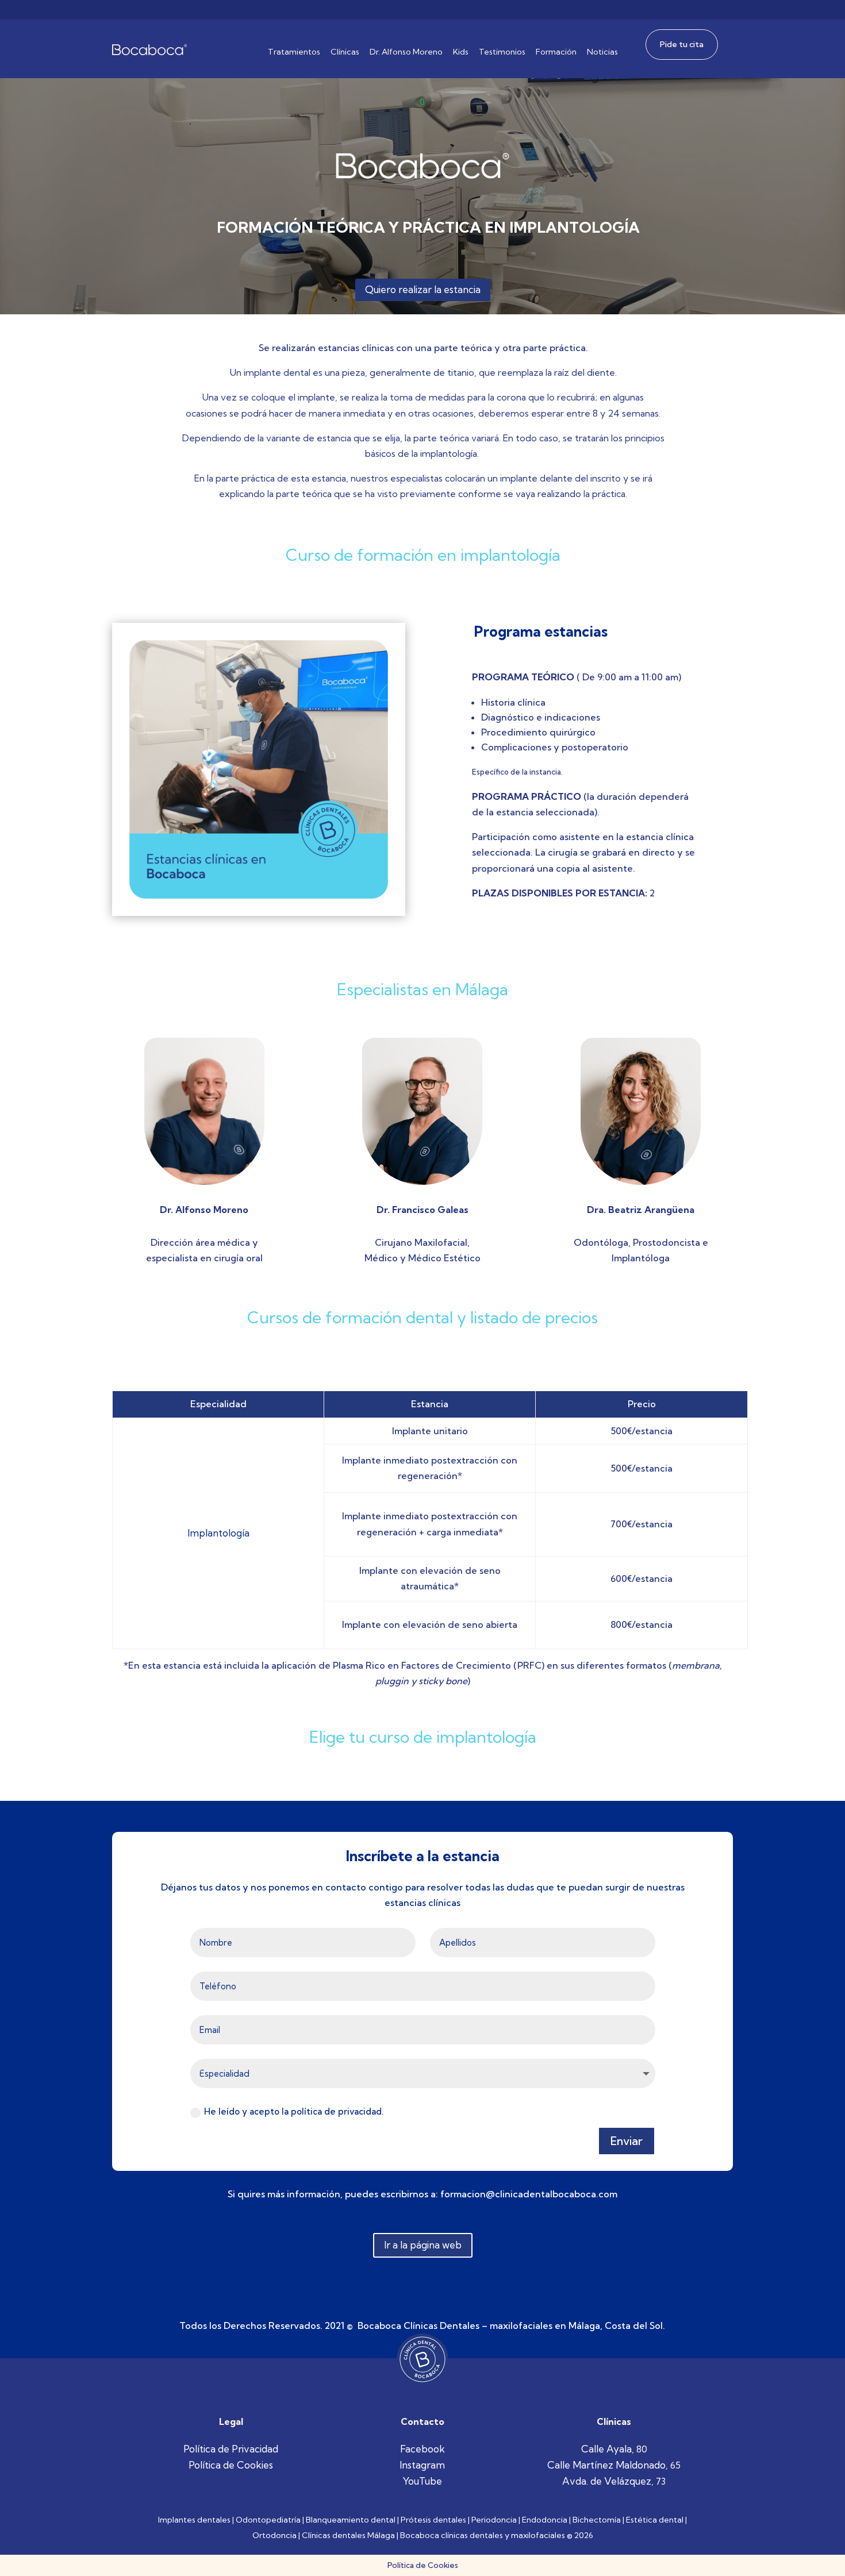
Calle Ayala (606, 2449)
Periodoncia (494, 2520)
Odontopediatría (268, 2520)
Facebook (422, 2449)
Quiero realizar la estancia (423, 289)
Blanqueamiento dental (351, 2520)
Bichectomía (597, 2520)
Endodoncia (545, 2520)
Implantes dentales (194, 2520)
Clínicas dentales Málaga (348, 2535)
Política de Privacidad (231, 2449)
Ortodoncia (274, 2535)
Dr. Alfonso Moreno (406, 52)
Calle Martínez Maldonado (606, 2465)
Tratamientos (294, 52)
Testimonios (502, 52)
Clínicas (345, 52)
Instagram (422, 2465)
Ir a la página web (423, 2245)
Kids (461, 52)
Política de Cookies (231, 2465)
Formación (556, 52)
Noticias (602, 52)
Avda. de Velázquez (607, 2481)
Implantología (218, 1533)
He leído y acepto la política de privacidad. (295, 2111)
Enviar (627, 2141)
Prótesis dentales (433, 2520)
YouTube (422, 2481)
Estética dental (655, 2520)
